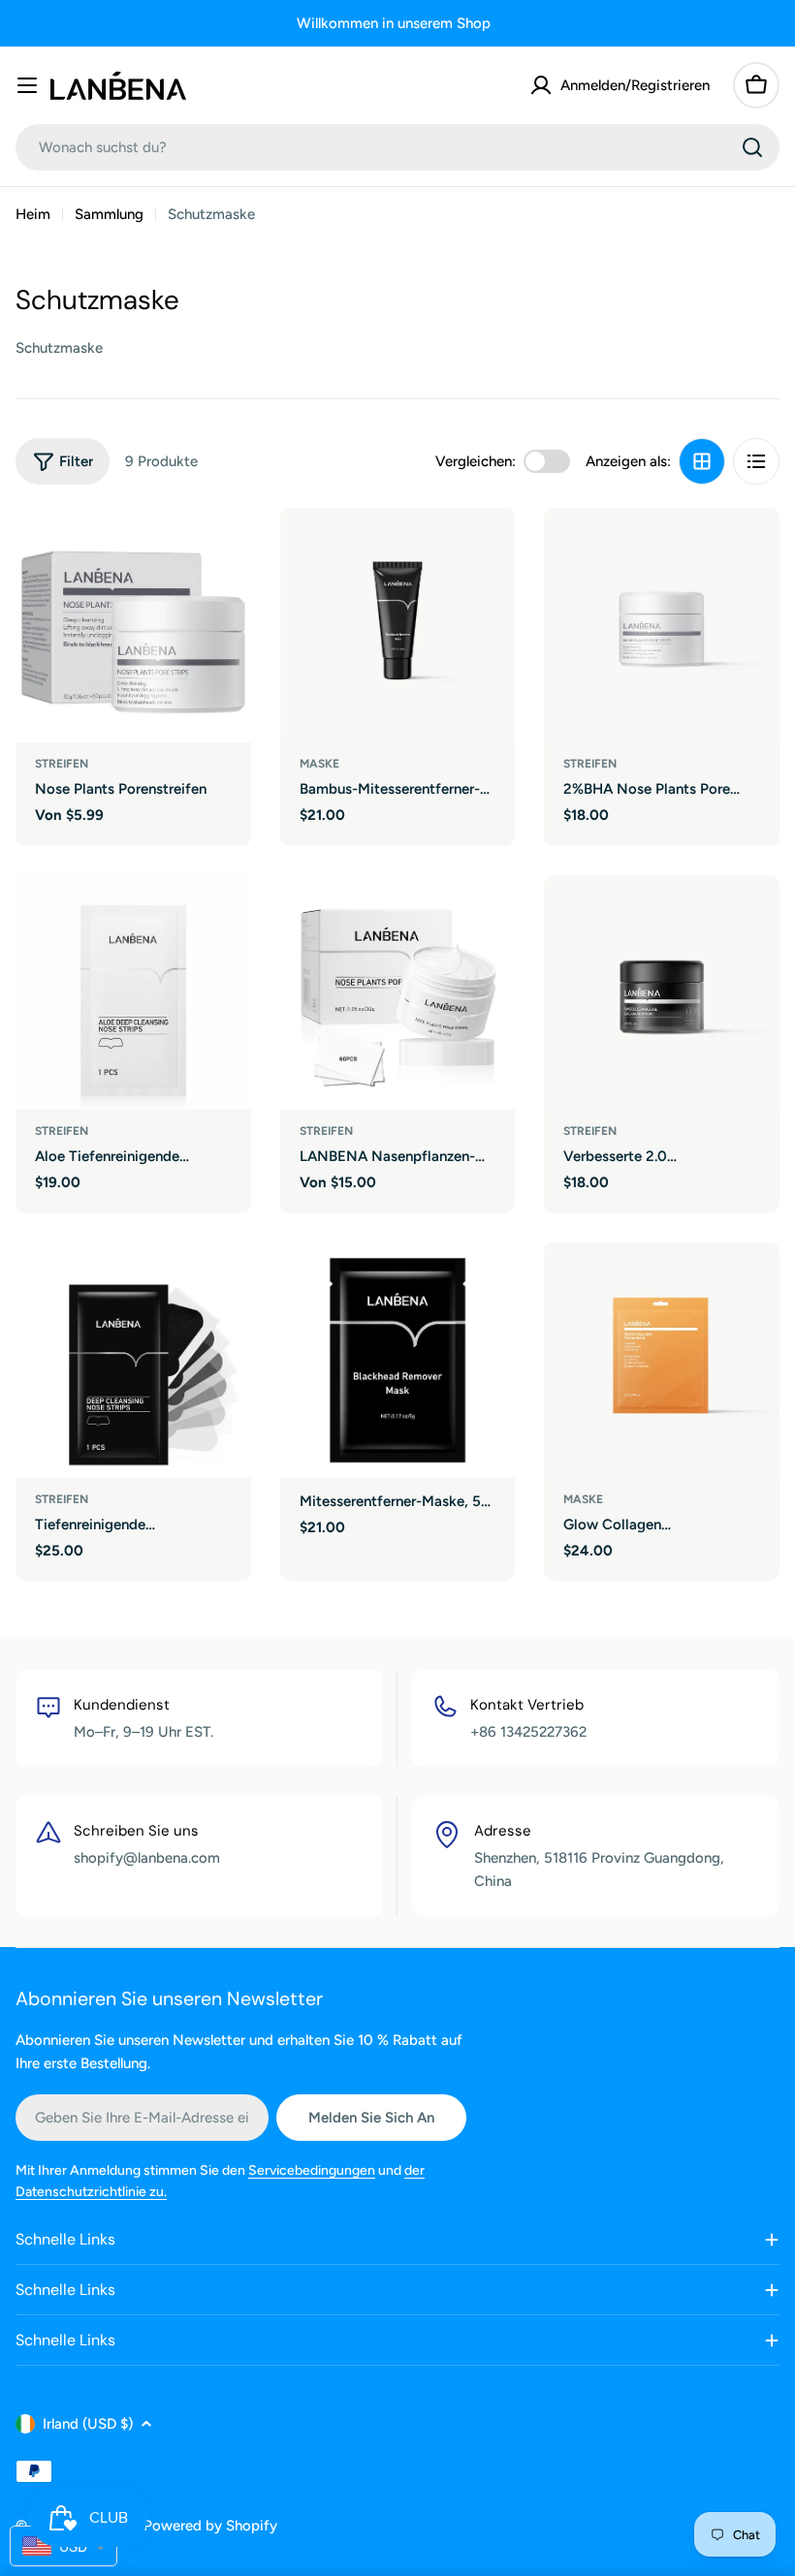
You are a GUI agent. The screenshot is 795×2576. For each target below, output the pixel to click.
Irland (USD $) (88, 2424)
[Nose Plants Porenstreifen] (133, 626)
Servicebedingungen (312, 2170)
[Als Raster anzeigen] (702, 461)
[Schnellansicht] (223, 550)
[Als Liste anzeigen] (756, 461)
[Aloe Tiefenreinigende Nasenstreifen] (133, 993)
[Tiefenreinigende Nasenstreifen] (133, 1360)
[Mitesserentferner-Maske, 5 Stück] (398, 1360)
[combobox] (397, 147)
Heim (33, 214)
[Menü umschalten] (27, 85)
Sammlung (109, 214)
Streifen (62, 764)
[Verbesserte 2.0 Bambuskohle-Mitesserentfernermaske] (662, 993)
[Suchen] (752, 147)
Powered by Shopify (210, 2526)
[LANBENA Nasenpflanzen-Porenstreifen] (398, 993)
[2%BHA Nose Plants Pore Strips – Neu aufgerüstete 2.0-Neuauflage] (662, 626)
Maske (319, 764)
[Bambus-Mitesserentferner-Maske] (398, 626)
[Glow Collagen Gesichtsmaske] (662, 1360)
